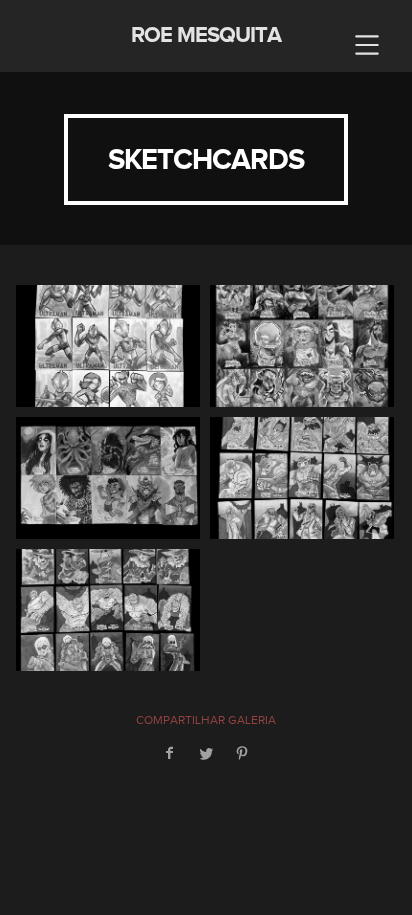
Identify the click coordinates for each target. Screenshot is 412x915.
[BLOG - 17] (302, 346)
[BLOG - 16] (302, 478)
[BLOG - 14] (108, 346)
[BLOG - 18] (108, 478)
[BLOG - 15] (108, 610)
